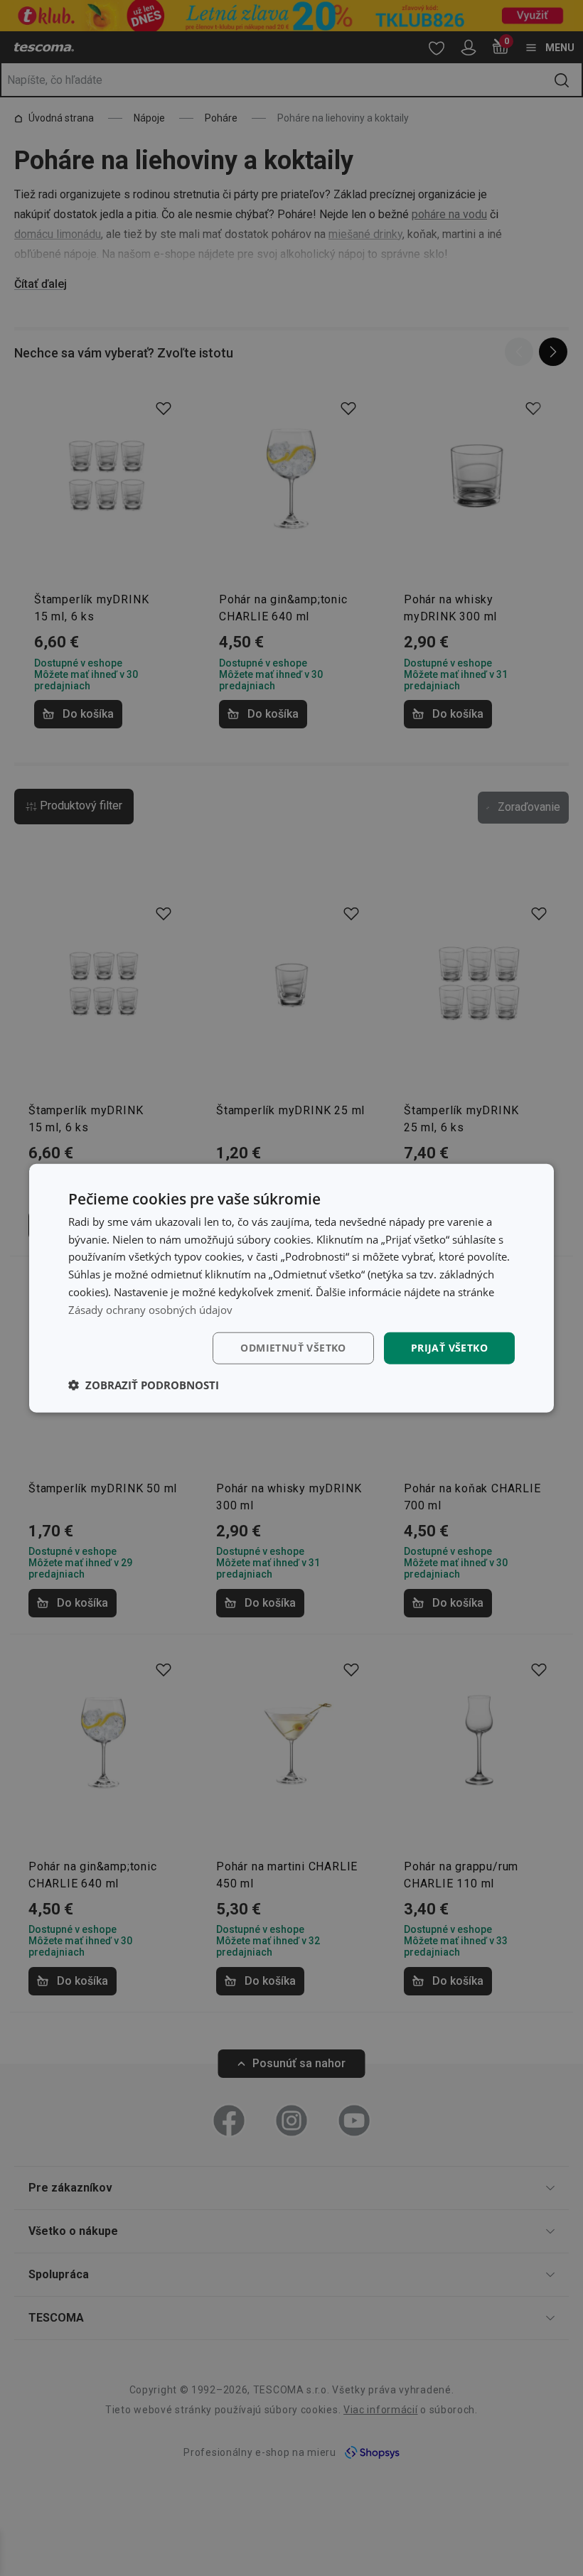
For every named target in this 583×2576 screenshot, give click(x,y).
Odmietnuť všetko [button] (293, 1348)
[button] (144, 1385)
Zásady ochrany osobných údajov (150, 1309)
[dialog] (291, 1288)
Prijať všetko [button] (449, 1348)
